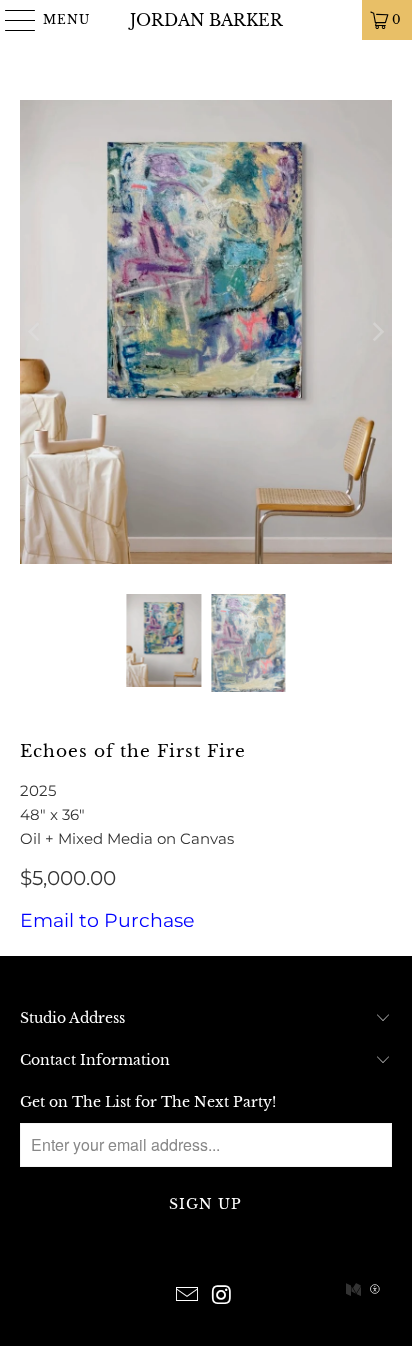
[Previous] (35, 332)
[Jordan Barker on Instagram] (222, 1296)
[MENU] (11, 20)
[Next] (377, 332)
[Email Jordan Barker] (188, 1296)
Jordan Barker (206, 20)
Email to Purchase (107, 920)
